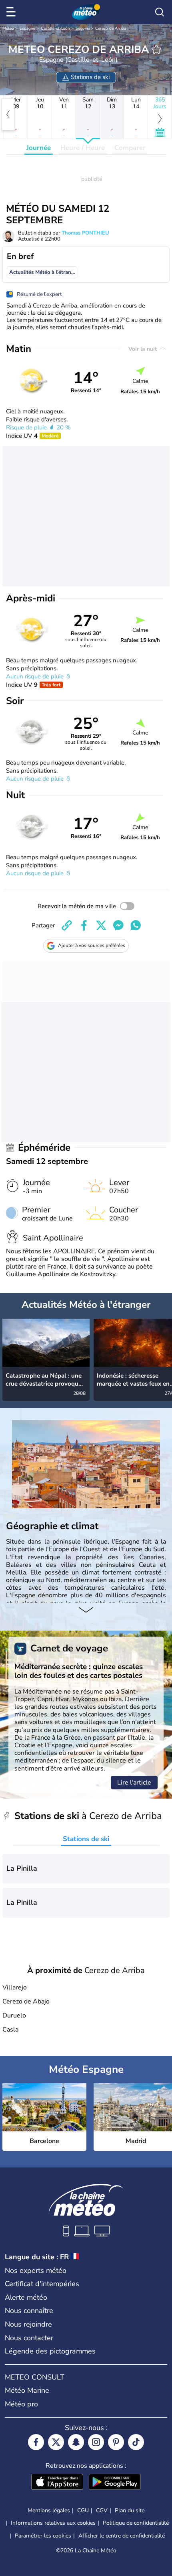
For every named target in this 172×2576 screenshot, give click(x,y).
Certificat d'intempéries (42, 2284)
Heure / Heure (83, 148)
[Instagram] (96, 2442)
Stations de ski (86, 1839)
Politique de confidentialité (136, 2523)
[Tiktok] (136, 2442)
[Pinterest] (116, 2442)
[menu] (12, 12)
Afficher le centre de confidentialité (122, 2536)
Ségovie (83, 28)
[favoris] (156, 49)
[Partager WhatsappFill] (136, 925)
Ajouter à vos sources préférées (92, 945)
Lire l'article (134, 1783)
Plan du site (130, 2510)
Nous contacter (29, 2338)
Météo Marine (27, 2390)
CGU (83, 2510)
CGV (102, 2510)
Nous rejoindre (28, 2324)
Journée (39, 148)
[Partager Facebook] (84, 925)
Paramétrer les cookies (43, 2536)
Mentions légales (49, 2510)
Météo (8, 28)
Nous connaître (29, 2311)
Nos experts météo (36, 2270)
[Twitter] (56, 2442)
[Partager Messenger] (118, 925)
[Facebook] (36, 2442)
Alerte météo (26, 2297)
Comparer (130, 148)
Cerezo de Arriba (111, 28)
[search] (160, 12)
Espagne (27, 28)
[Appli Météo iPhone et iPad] (57, 2483)
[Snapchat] (76, 2442)
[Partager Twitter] (101, 925)
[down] (86, 1611)
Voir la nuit (143, 349)
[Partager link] (67, 925)
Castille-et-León (55, 28)
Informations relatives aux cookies (53, 2523)
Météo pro (21, 2404)
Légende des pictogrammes (50, 2351)
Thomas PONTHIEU (85, 233)
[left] (8, 114)
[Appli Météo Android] (115, 2483)
